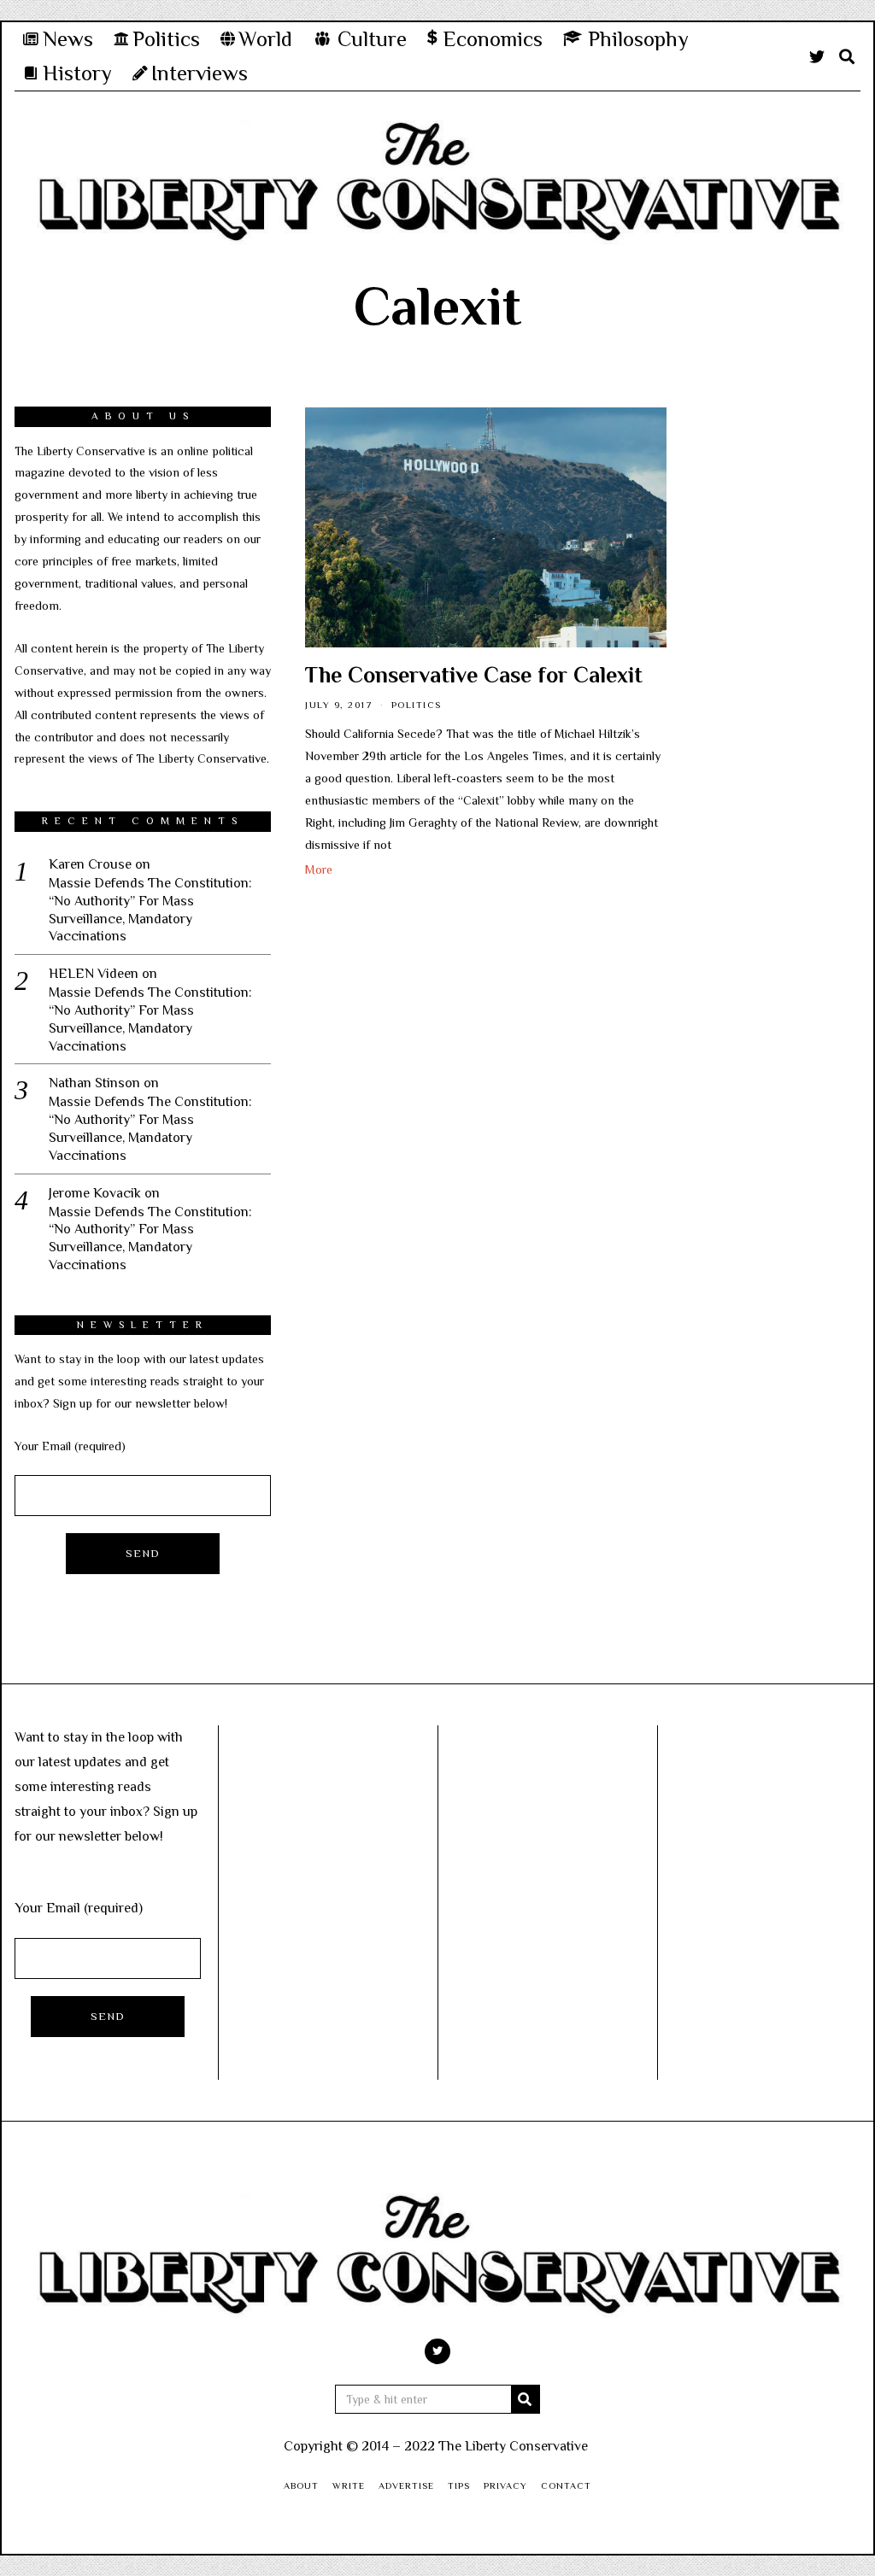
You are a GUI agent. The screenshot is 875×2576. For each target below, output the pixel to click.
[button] (526, 2399)
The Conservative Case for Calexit (474, 675)
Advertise (406, 2485)
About (301, 2485)
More (319, 869)
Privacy (505, 2485)
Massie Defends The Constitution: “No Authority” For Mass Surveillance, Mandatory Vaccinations (150, 910)
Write (349, 2485)
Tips (459, 2485)
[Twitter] (817, 56)
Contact (566, 2485)
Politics (417, 705)
